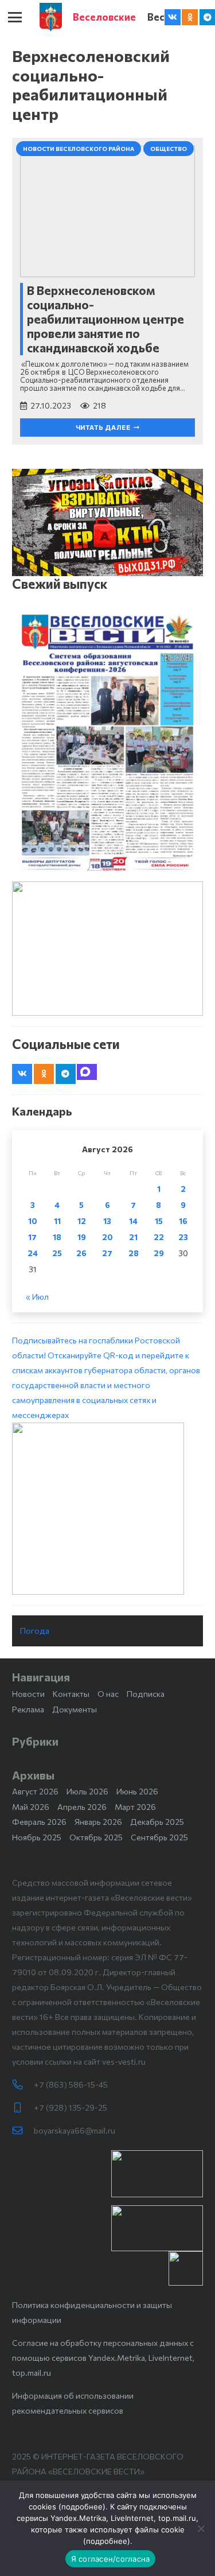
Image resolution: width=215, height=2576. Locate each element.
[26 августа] (107, 743)
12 (82, 1221)
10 (33, 1221)
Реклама (28, 1709)
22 (159, 1237)
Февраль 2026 (39, 1822)
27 (107, 1253)
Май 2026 (31, 1807)
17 (32, 1237)
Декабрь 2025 (157, 1822)
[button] (15, 17)
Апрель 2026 (82, 1807)
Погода (35, 1631)
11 (57, 1221)
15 (159, 1221)
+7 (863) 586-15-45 (71, 2084)
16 (183, 1221)
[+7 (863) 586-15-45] (23, 2085)
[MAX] (87, 1072)
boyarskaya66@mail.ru (75, 2130)
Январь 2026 (98, 1822)
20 (107, 1237)
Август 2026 (35, 1791)
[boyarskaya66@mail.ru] (23, 2131)
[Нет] (201, 2528)
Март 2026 (135, 1807)
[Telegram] (66, 1074)
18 (57, 1237)
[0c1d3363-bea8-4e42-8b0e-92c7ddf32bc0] (107, 1509)
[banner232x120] (157, 2174)
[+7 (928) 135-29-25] (23, 2108)
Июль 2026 (87, 1791)
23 (183, 1237)
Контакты (71, 1694)
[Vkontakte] (173, 17)
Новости (28, 1694)
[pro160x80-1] (157, 2228)
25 (57, 1253)
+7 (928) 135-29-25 (71, 2107)
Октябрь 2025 (96, 1837)
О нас (108, 1694)
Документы (75, 1709)
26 (81, 1253)
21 (133, 1237)
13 (107, 1221)
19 (82, 1237)
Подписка (146, 1694)
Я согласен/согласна (111, 2559)
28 (134, 1253)
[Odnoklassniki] (190, 17)
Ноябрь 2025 (37, 1837)
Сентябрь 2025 (159, 1837)
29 (159, 1253)
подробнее (82, 2507)
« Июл (37, 1297)
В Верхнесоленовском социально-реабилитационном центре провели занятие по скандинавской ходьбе (105, 319)
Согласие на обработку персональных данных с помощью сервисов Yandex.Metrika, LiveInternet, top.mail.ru (103, 2358)
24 (33, 1253)
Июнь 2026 (137, 1791)
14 (133, 1221)
